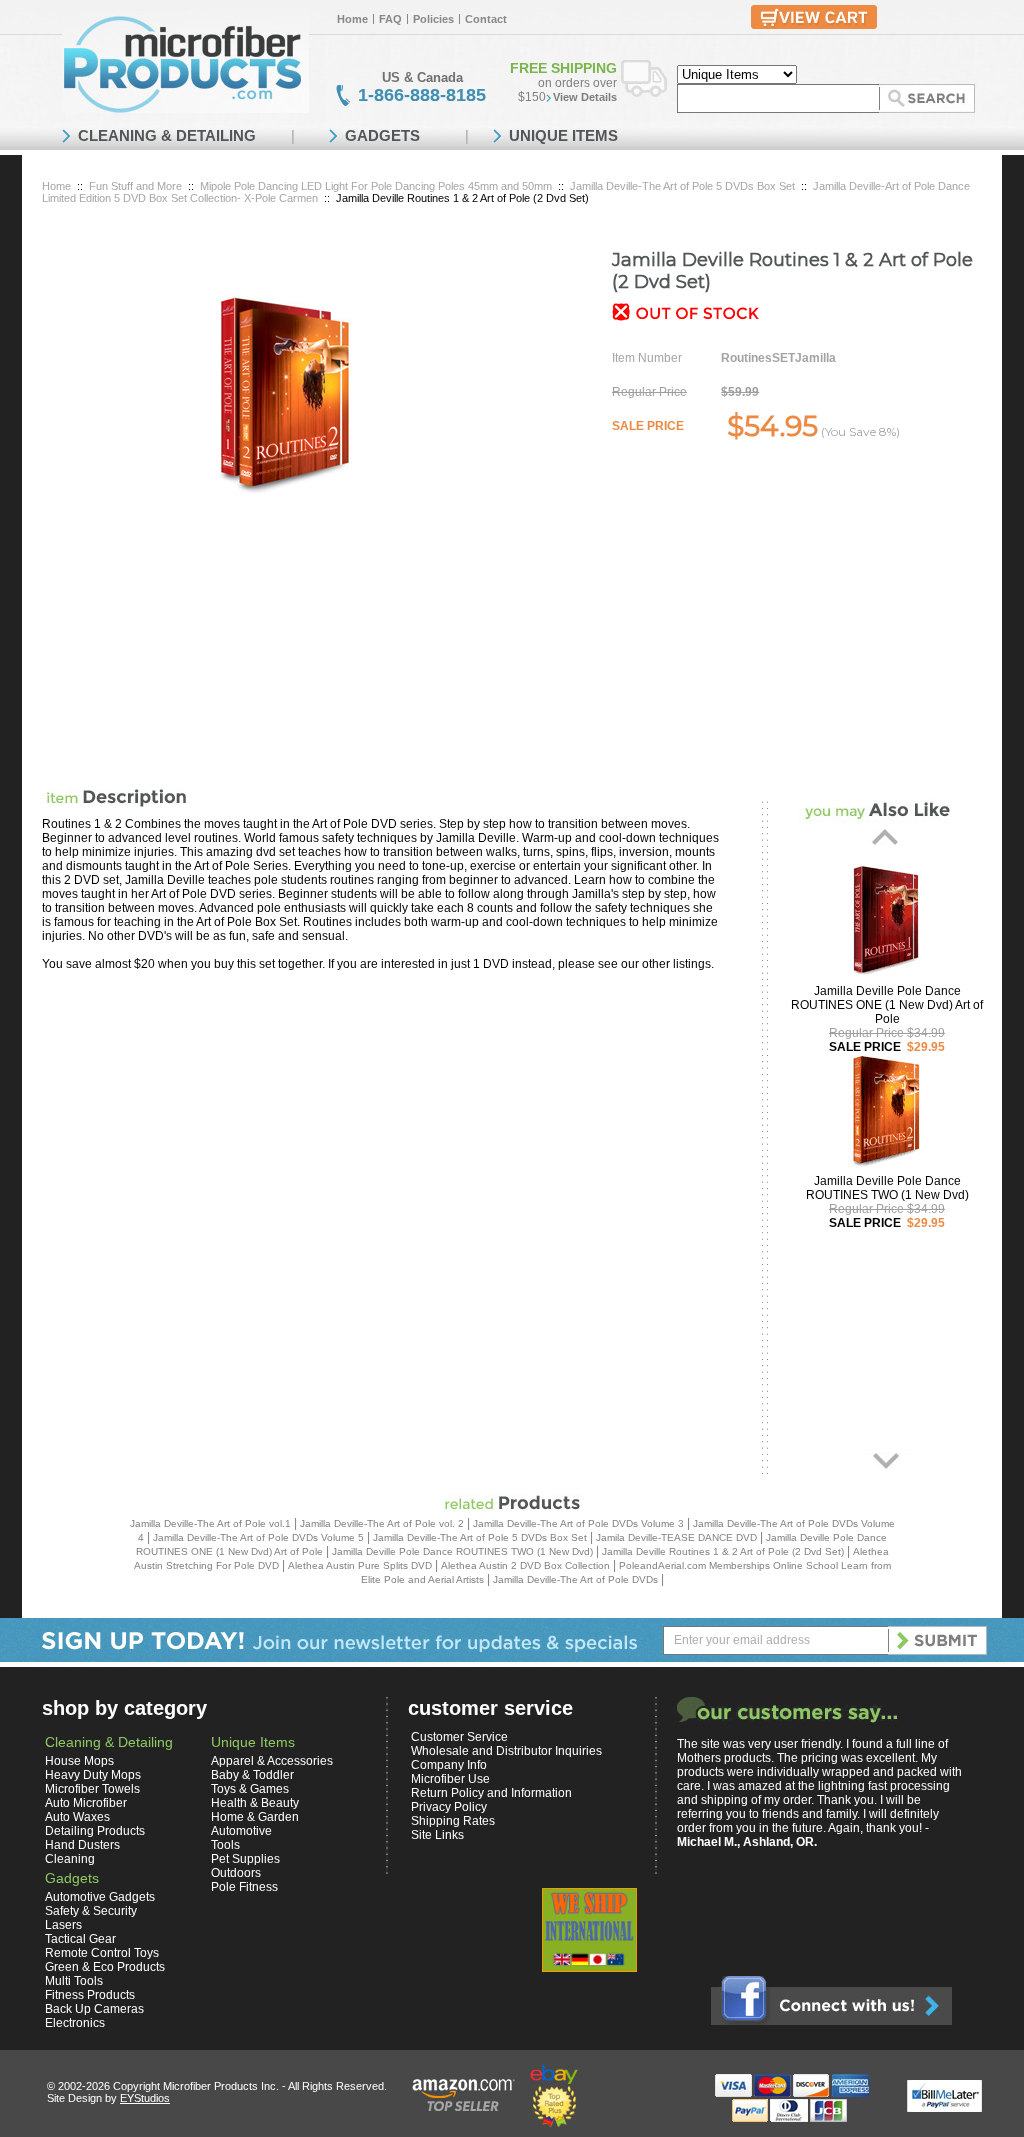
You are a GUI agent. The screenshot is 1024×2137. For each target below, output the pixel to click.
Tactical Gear (80, 1939)
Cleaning (70, 1859)
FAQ (390, 19)
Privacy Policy (449, 1807)
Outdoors (236, 1873)
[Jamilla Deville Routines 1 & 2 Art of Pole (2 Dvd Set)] (282, 394)
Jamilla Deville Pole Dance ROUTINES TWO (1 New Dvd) (887, 1188)
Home (352, 19)
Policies (433, 19)
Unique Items (253, 1742)
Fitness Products (90, 1995)
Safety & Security (91, 1911)
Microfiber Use (450, 1779)
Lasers (63, 1925)
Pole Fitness (244, 1887)
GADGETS (382, 135)
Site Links (437, 1835)
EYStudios (145, 2098)
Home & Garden (255, 1817)
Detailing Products (95, 1831)
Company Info (449, 1765)
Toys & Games (250, 1789)
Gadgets (72, 1878)
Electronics (75, 2023)
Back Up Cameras (94, 2009)
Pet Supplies (245, 1859)
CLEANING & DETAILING (167, 135)
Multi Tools (74, 1981)
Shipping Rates (453, 1821)
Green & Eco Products (105, 1967)
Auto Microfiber (86, 1803)
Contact (486, 19)
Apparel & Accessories (272, 1761)
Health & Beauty (255, 1803)
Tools (225, 1845)
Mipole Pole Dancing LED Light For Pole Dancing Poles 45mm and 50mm (376, 186)
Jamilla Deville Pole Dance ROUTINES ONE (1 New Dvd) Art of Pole (887, 1005)
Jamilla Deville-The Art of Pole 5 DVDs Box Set (682, 186)
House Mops (79, 1761)
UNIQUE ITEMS (563, 135)
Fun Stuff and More (135, 186)
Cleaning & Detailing (109, 1742)
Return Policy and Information (491, 1793)
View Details (585, 97)
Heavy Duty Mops (93, 1775)
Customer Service (459, 1737)
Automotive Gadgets (100, 1897)
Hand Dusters (82, 1845)
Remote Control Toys (102, 1953)
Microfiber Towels (92, 1789)
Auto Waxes (77, 1817)
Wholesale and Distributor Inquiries (506, 1751)
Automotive (241, 1831)
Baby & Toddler (252, 1775)
